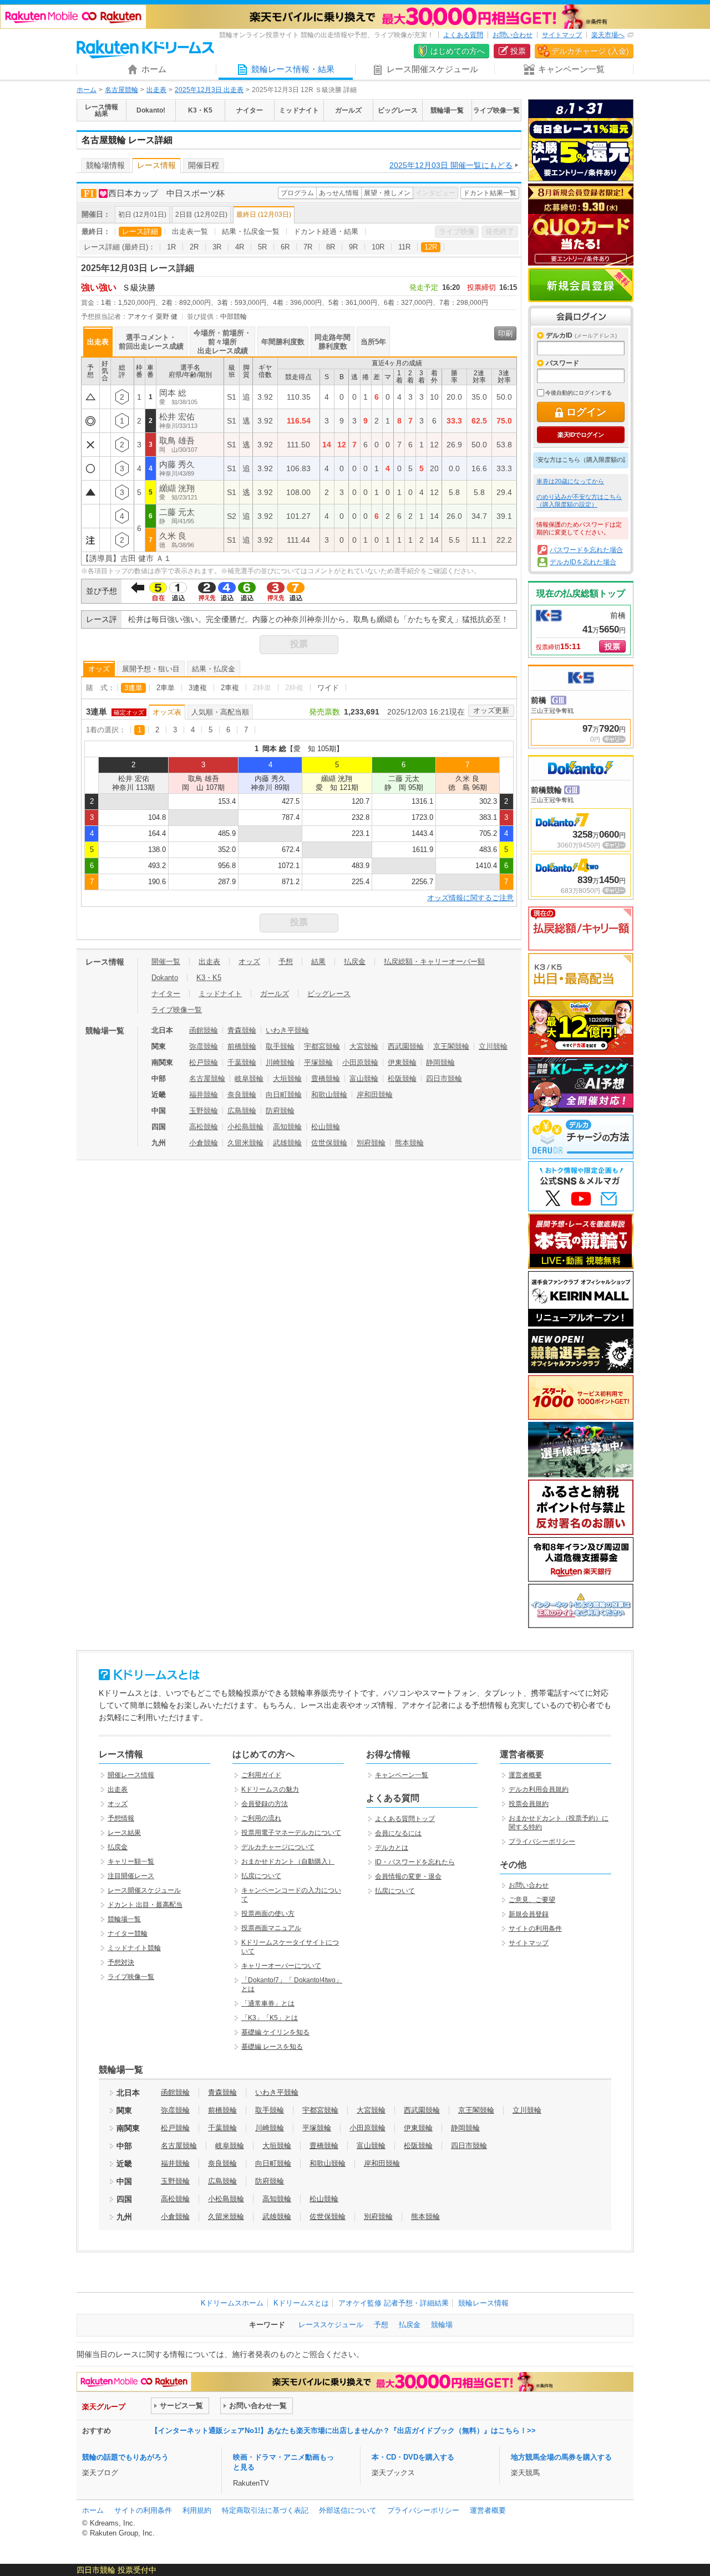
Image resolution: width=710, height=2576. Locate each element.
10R (378, 247)
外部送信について (348, 2510)
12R (431, 247)
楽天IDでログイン (580, 435)
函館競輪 (204, 1030)
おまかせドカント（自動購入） (288, 1861)
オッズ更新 (491, 710)
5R (262, 247)
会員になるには (398, 1833)
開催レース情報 (131, 1775)
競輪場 (442, 2325)
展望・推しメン (387, 193)
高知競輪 (287, 1127)
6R (285, 247)
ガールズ (275, 994)
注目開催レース (131, 1876)
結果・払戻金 (214, 669)
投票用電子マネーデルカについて (291, 1833)
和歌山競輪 (329, 1095)
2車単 (166, 688)
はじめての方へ (458, 51)
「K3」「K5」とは (270, 2018)
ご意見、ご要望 (532, 1900)
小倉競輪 (204, 1143)
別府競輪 (371, 1143)
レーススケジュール (331, 2325)
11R (404, 247)
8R (331, 247)
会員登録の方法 (265, 1804)
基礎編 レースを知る (272, 2047)
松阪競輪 (402, 1078)
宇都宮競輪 (322, 1046)
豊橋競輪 (326, 1078)
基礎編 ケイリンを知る (275, 2032)
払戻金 (355, 961)
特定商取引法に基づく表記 (265, 2510)
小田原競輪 (360, 1062)
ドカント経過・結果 (326, 231)
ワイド (328, 688)
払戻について (261, 1876)
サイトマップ (562, 35)
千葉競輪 (242, 1062)
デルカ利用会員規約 (539, 1789)
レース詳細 (140, 231)
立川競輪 (493, 1046)
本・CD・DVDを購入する (413, 2457)
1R (171, 247)
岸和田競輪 (375, 1095)
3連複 (198, 688)
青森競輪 (242, 1030)
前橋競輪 (242, 1046)
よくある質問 (463, 35)
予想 (286, 961)
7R (308, 247)
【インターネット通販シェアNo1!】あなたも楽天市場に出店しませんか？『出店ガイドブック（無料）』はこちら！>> (343, 2430)
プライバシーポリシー (542, 1842)
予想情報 (121, 1818)
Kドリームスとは (301, 2303)
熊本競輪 (409, 1143)
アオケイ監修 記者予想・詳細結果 (394, 2303)
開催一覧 (166, 961)
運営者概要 (525, 1775)
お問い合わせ (513, 35)
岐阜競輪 (249, 1078)
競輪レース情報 (483, 2303)
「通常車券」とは (268, 2003)
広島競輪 (242, 1111)
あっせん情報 (339, 193)
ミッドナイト (220, 994)
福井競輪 (204, 1095)
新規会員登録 (581, 285)
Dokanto (165, 978)
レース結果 (124, 1833)
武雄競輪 (287, 1143)
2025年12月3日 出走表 (209, 90)
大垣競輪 (287, 1078)
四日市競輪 (444, 1078)
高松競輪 (204, 1127)
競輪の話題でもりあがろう (125, 2457)
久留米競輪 (245, 1143)
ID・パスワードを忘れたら (415, 1862)
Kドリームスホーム (232, 2303)
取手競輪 (280, 1046)
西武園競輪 (406, 1046)
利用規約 (197, 2510)
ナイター (166, 994)
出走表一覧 (190, 231)
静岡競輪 (440, 1062)
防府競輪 (280, 1111)
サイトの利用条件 (535, 1929)
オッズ (99, 669)
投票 (518, 51)
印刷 (505, 333)
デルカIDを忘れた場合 (583, 562)
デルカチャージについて (278, 1847)
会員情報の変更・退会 (408, 1876)
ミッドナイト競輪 (134, 1948)
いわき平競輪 (287, 1030)
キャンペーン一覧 (402, 1775)
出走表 (156, 90)
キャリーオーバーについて (281, 1966)
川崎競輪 (280, 1062)
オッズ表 (167, 712)
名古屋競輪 (121, 90)
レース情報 (156, 165)
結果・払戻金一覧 (251, 231)
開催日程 (204, 165)
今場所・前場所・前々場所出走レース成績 (222, 342)
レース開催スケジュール (144, 1890)
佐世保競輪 (329, 1143)
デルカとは (392, 1848)
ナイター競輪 (128, 1934)
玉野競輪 (204, 1111)
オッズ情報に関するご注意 (470, 898)
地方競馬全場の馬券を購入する (561, 2457)
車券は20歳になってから (570, 481)
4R (240, 247)
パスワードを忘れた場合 (586, 550)
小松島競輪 (245, 1127)
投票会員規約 (529, 1804)
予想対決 (121, 1962)
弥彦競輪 (204, 1046)
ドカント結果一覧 (490, 193)
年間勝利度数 (283, 342)
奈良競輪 (242, 1095)
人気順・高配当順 (220, 712)
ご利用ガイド (261, 1775)
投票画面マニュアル (271, 1928)
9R (353, 247)
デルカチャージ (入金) (590, 51)
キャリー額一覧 (131, 1861)
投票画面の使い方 (268, 1914)
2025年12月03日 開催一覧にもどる (451, 165)
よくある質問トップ (405, 1819)
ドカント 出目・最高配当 (145, 1905)
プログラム (297, 193)
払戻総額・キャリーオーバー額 (434, 961)
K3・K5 (209, 978)
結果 (318, 961)
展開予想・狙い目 (151, 669)
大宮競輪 (364, 1046)
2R (194, 247)
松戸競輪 (204, 1062)
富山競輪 (364, 1078)
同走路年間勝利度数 (333, 342)
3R (217, 247)
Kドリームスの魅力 (270, 1789)
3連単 (133, 688)
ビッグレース (329, 994)
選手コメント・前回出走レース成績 (151, 342)
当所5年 (373, 342)
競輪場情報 (105, 165)
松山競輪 (326, 1127)
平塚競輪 (318, 1062)
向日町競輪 (284, 1095)
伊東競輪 (402, 1062)
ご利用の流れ (261, 1818)
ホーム (87, 90)
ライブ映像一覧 (177, 1010)
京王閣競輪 (451, 1046)
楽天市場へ (608, 35)
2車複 (230, 688)
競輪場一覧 (124, 1919)
